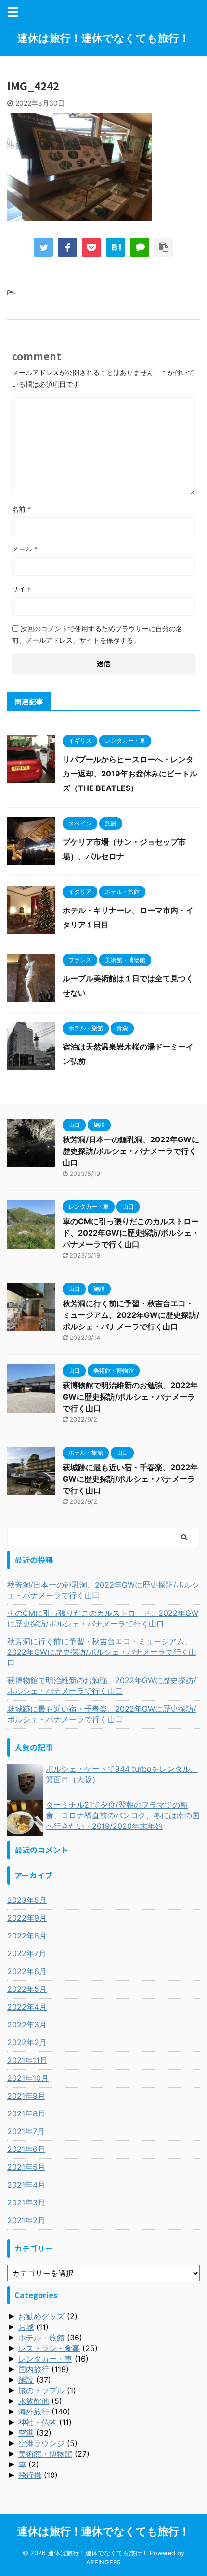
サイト (22, 589)
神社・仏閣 (38, 2422)
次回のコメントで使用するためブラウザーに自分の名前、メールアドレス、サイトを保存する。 (97, 634)
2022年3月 (27, 2025)
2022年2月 (27, 2042)
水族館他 (34, 2401)
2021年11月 (27, 2060)
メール (25, 549)
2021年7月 (26, 2131)
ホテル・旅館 (41, 2338)
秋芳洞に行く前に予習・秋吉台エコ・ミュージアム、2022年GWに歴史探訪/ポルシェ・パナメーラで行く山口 (131, 1315)
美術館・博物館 (45, 2454)
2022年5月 (27, 1989)
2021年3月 (26, 2202)
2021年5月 (26, 2167)
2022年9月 (27, 1918)
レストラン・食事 (49, 2348)
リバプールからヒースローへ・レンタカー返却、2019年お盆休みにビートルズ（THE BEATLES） (130, 774)
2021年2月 (26, 2220)
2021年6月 (26, 2149)
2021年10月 (28, 2078)
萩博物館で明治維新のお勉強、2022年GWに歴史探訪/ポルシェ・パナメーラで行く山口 (130, 1397)
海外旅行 (34, 2412)
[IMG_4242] (116, 247)
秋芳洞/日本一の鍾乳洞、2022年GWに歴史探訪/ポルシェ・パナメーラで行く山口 (131, 1151)
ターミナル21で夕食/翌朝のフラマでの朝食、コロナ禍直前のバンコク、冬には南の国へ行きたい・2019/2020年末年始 (123, 1815)
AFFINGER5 (103, 2562)
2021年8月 (26, 2113)
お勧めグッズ (41, 2316)
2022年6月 (27, 1971)
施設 (26, 2380)
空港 (26, 2433)
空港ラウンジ (41, 2443)
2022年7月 (27, 1953)
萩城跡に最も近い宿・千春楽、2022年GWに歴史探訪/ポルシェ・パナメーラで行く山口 (130, 1479)
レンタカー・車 (45, 2359)
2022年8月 (27, 1936)
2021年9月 (26, 2096)
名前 (21, 509)
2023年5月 (27, 1900)
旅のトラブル (41, 2390)
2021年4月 (26, 2185)
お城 (26, 2327)
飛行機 (30, 2475)
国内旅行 (34, 2369)
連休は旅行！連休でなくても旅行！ (103, 38)
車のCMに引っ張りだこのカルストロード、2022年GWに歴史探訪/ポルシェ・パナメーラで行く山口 (131, 1233)
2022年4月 (27, 2007)
